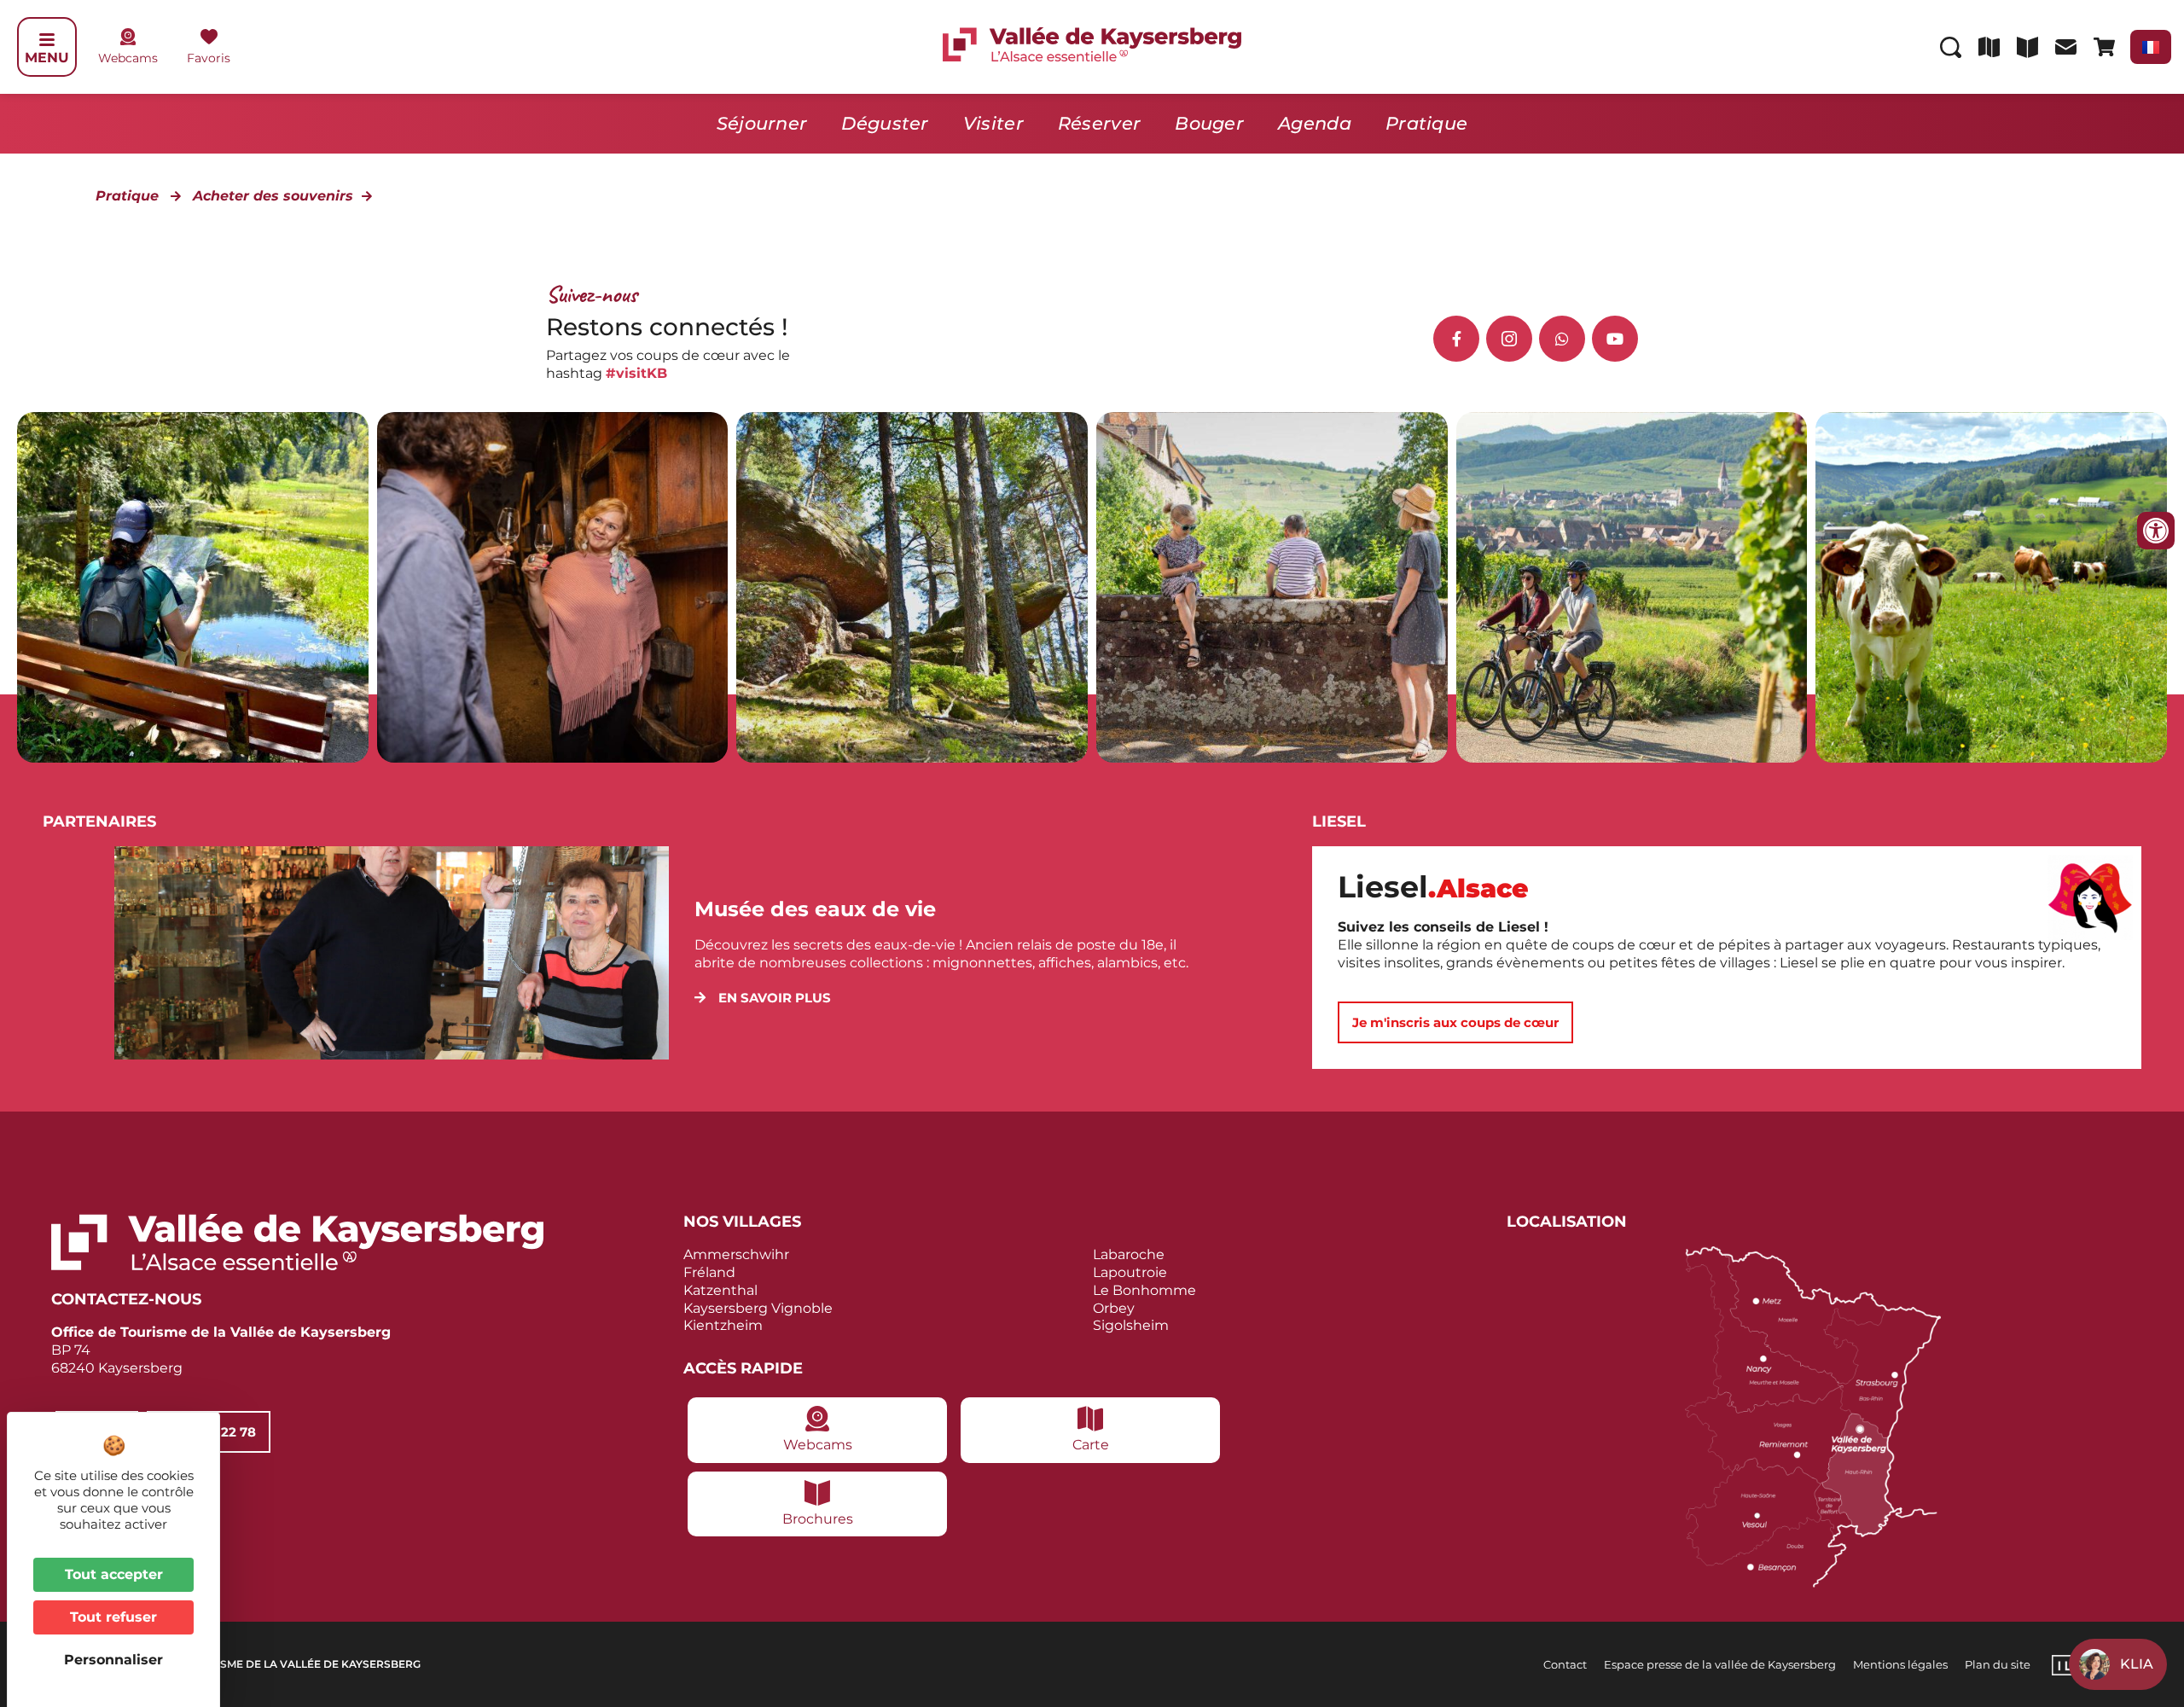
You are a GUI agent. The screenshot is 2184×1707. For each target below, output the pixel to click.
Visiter (993, 123)
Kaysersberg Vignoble (758, 1308)
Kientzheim (723, 1325)
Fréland (709, 1272)
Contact (1565, 1664)
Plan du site (1998, 1664)
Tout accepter (114, 1574)
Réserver (1099, 123)
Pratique (1426, 123)
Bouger (1209, 123)
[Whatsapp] (1562, 339)
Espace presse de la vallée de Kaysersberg (1720, 1664)
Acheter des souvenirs (273, 196)
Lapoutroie (1130, 1272)
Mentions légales (1900, 1664)
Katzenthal (720, 1290)
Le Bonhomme (1144, 1290)
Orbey (1114, 1308)
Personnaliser (113, 1660)
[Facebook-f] (1456, 339)
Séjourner (762, 123)
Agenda (1315, 123)
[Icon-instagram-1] (1509, 339)
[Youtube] (1615, 339)
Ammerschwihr (736, 1254)
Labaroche (1129, 1254)
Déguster (885, 123)
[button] (763, 998)
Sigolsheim (1131, 1325)
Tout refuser (113, 1617)
